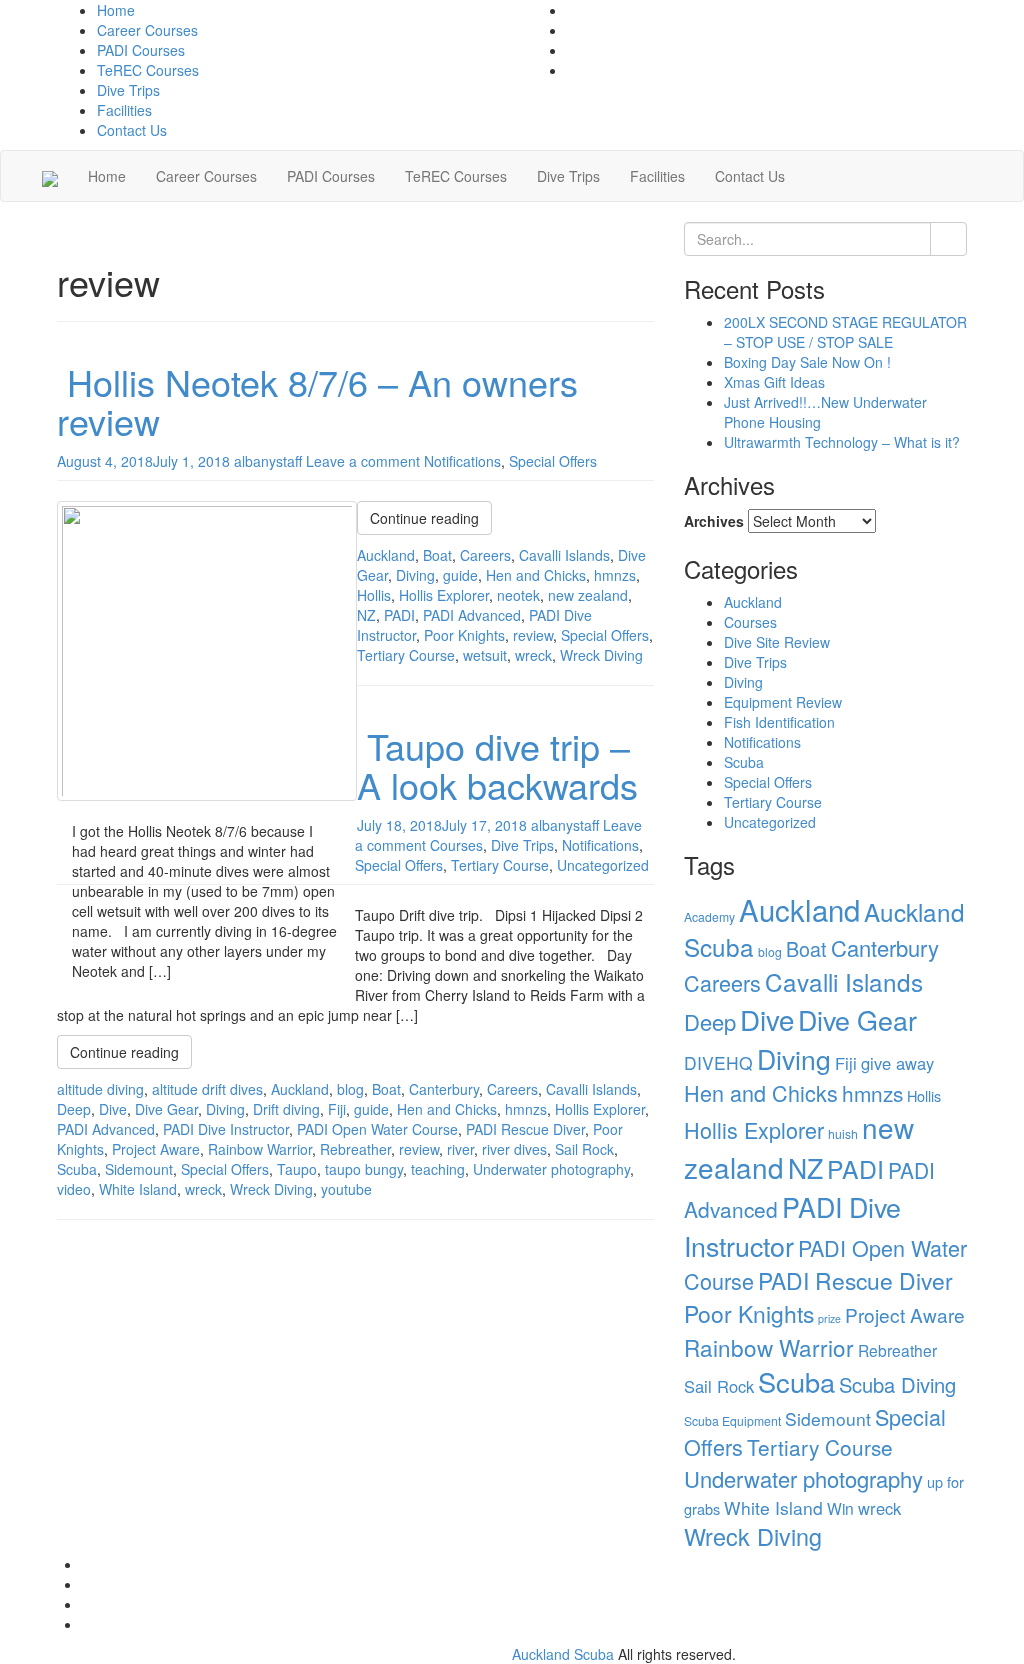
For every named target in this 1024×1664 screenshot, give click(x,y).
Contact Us (132, 130)
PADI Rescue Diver (525, 1129)
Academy (709, 916)
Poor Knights (464, 635)
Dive (113, 1109)
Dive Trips (128, 90)
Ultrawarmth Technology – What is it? (842, 442)
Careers (485, 555)
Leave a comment (363, 461)
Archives (714, 521)
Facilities (124, 110)
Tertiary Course (406, 655)
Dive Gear (166, 1109)
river (460, 1149)
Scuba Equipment (732, 1420)
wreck (533, 655)
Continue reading (424, 518)
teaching (438, 1169)
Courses (456, 845)
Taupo (297, 1169)
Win (840, 1508)
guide (460, 575)
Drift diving (286, 1109)
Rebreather (355, 1149)
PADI (399, 615)
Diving (415, 575)
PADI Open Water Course (377, 1129)
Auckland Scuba (563, 1654)
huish (843, 1133)
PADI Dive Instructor (226, 1129)
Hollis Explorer (444, 595)
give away (897, 1063)
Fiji (337, 1109)
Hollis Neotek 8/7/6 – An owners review (317, 401)
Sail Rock (584, 1149)
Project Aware (156, 1149)
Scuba (77, 1169)
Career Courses (147, 30)
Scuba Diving (897, 1384)
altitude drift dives (207, 1089)
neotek (518, 595)
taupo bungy (364, 1169)
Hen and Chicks (536, 575)
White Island (138, 1189)
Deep (74, 1109)
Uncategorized (603, 865)
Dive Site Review (777, 642)
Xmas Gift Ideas (774, 382)
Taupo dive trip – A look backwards (497, 765)
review (533, 635)
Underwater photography (551, 1169)
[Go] (948, 239)
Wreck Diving (601, 655)
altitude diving (100, 1089)
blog (350, 1089)
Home (116, 10)
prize (829, 1318)
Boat (437, 555)
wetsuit (485, 655)
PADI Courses (141, 50)
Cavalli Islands (564, 555)
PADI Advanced (472, 615)
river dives (514, 1149)
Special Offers (553, 461)
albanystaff (268, 461)
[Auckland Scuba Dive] (50, 176)
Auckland (386, 555)
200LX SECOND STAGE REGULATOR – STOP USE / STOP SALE (845, 332)
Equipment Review (783, 702)
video (74, 1189)
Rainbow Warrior (260, 1149)
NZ (366, 615)
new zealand (588, 595)
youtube (346, 1189)
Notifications (462, 461)
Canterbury (444, 1089)
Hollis (374, 595)
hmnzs (615, 575)
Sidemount (139, 1169)
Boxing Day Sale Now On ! (807, 362)
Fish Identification (779, 722)
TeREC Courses (148, 70)
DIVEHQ (718, 1062)
